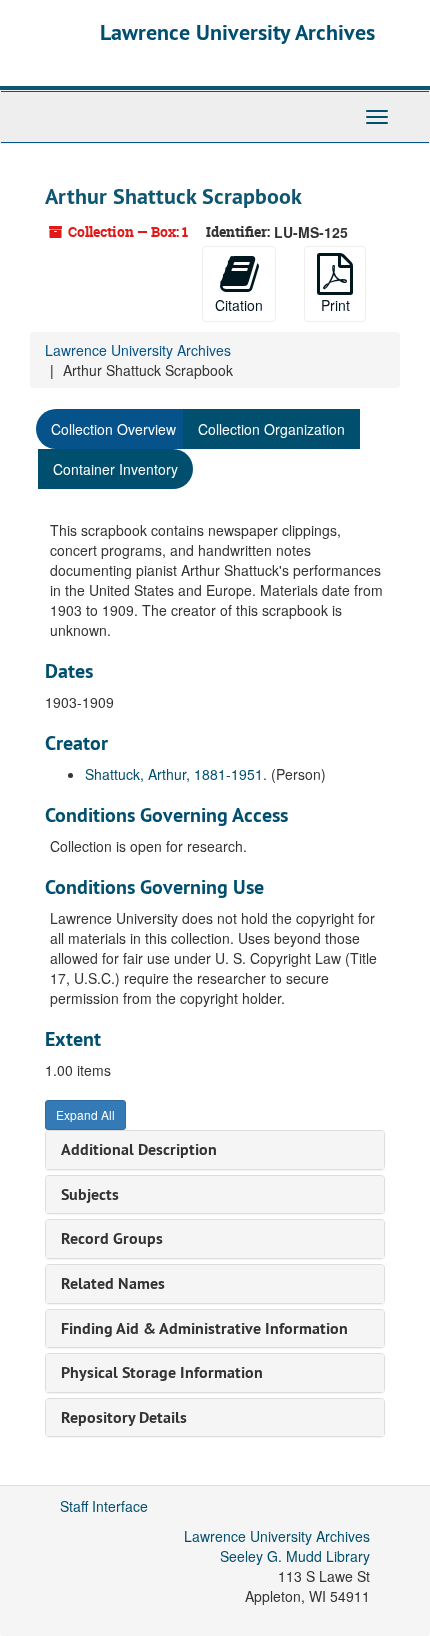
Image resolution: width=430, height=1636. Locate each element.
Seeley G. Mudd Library (295, 1556)
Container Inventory (115, 469)
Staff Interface (104, 1506)
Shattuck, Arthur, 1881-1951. (176, 774)
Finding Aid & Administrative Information (204, 1328)
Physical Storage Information (162, 1372)
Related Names (113, 1283)
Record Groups (112, 1238)
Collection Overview (113, 429)
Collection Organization (271, 429)
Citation (239, 305)
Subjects (90, 1194)
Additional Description (139, 1149)
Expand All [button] (85, 1114)
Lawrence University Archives (237, 32)
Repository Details (124, 1417)
